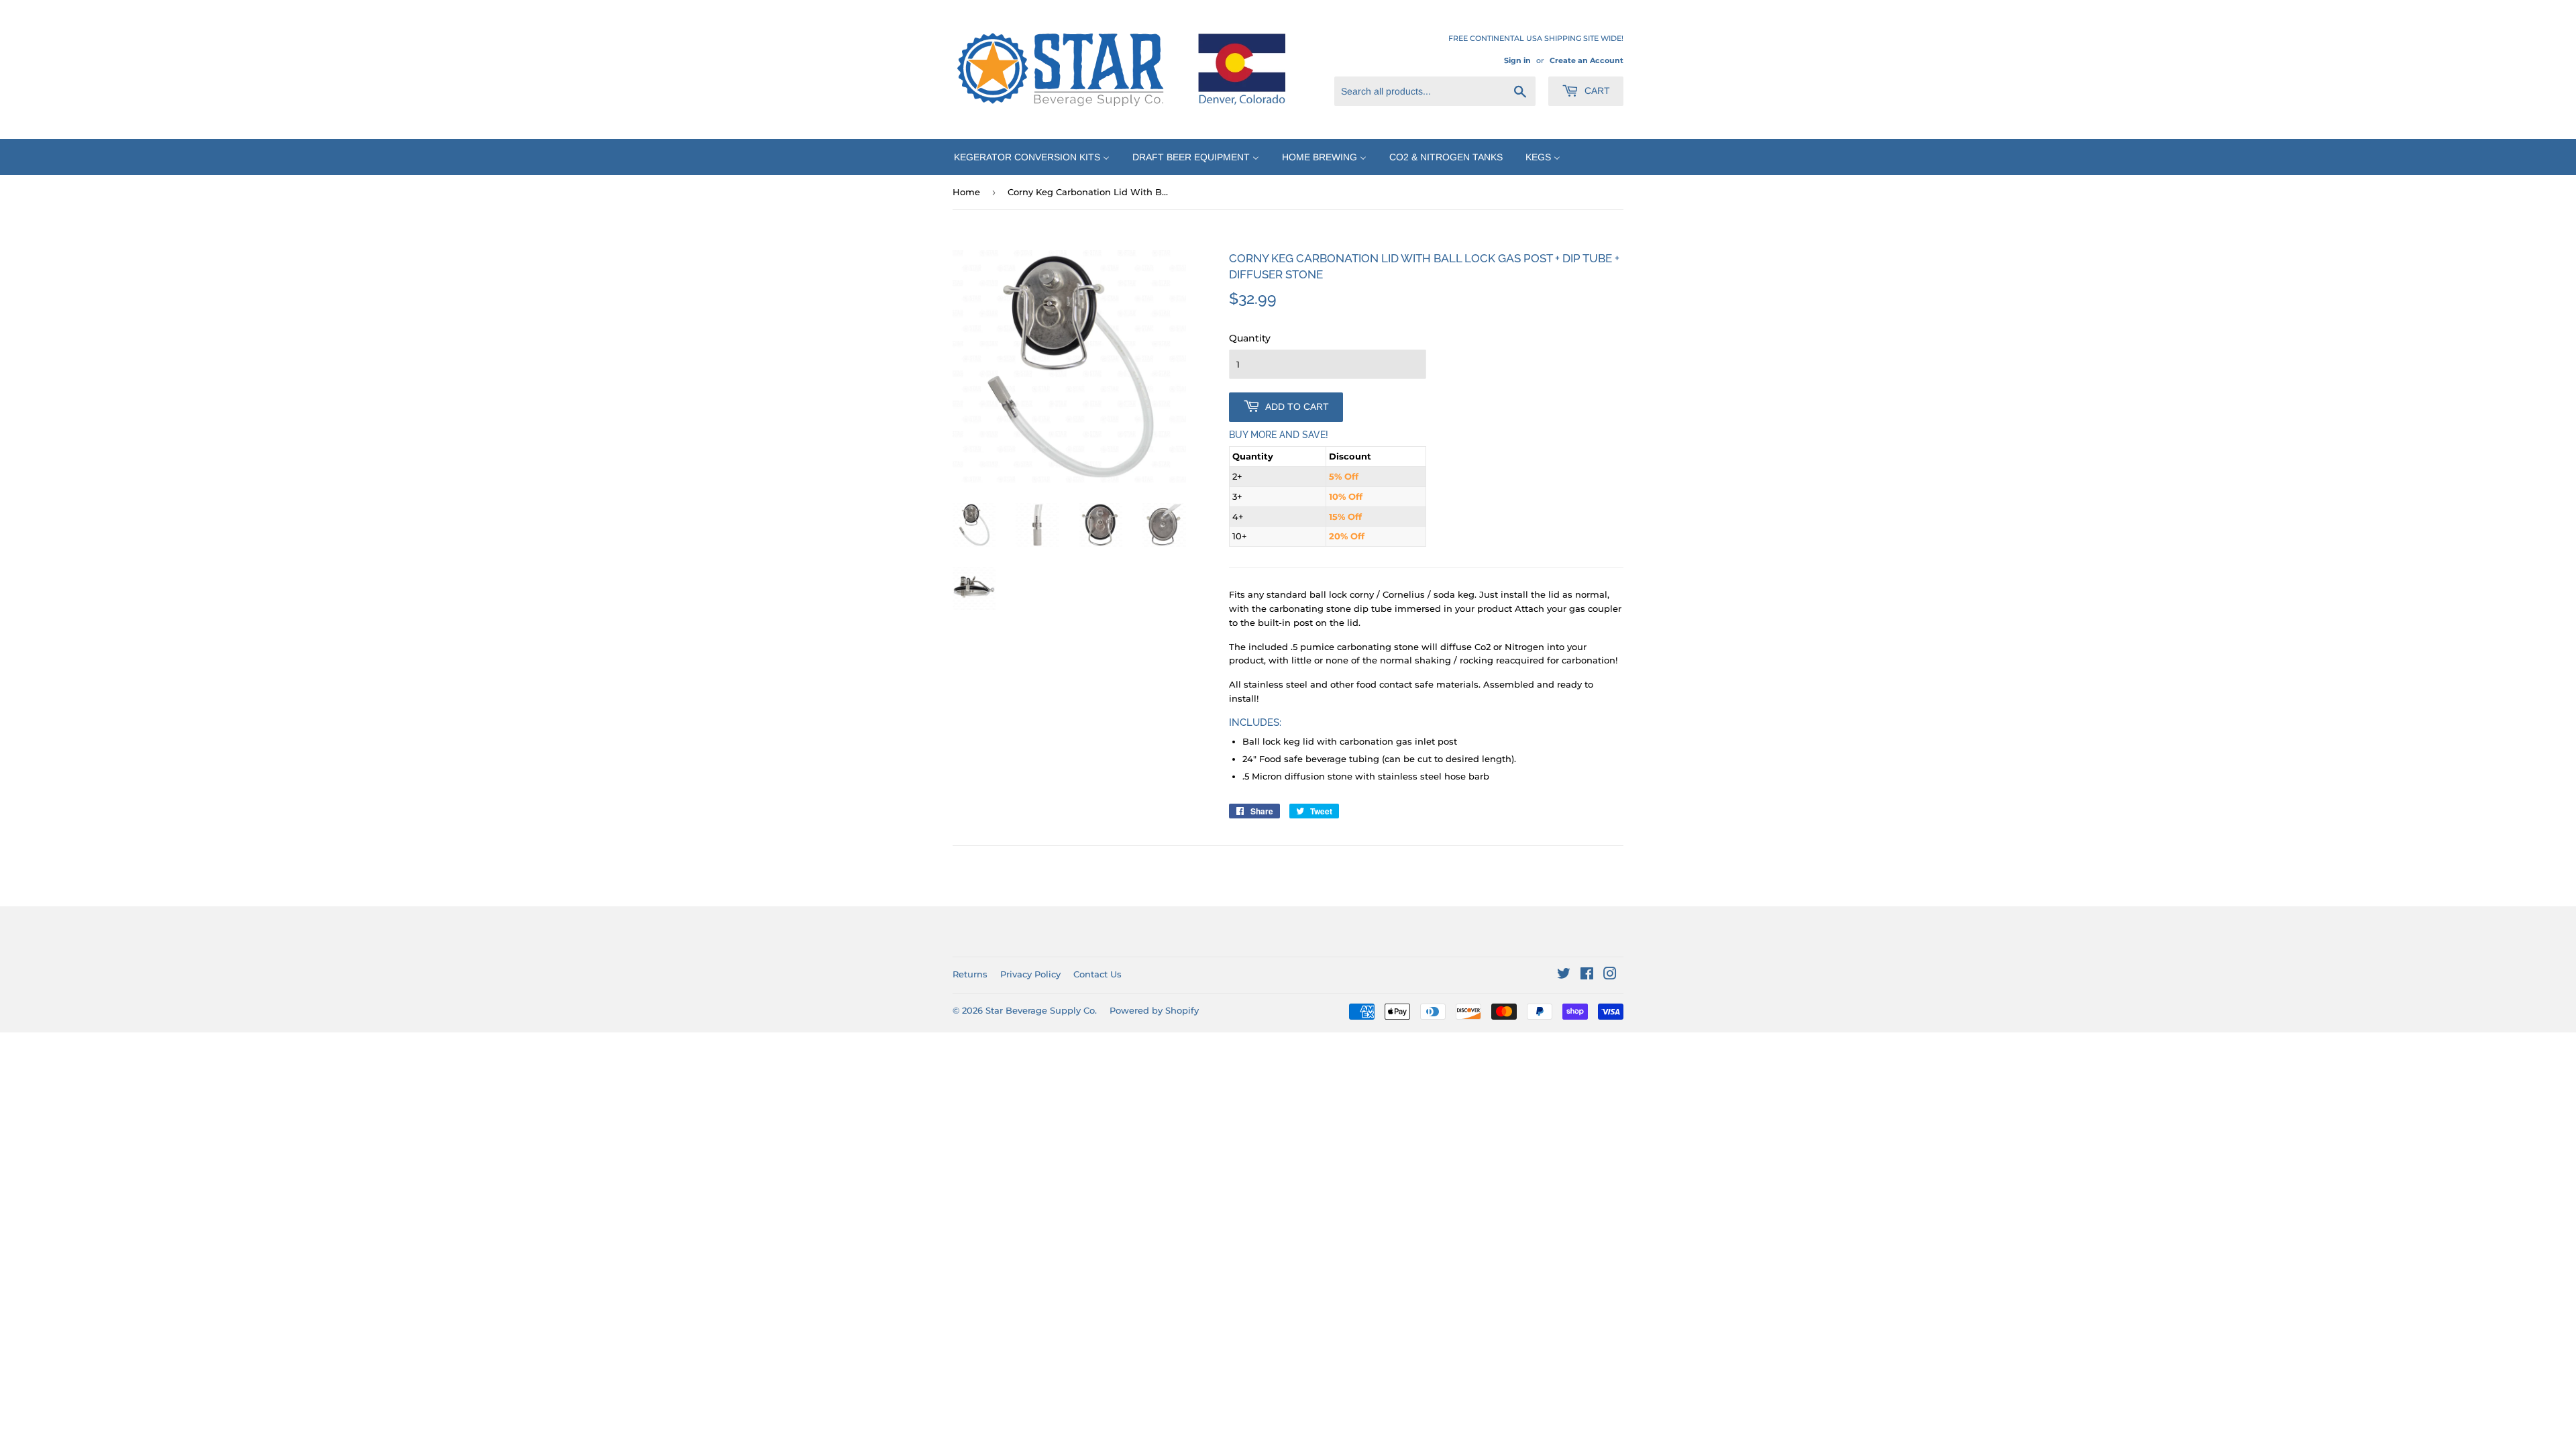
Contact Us (1097, 974)
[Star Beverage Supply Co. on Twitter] (1564, 975)
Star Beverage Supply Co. (1041, 1010)
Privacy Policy (1030, 974)
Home (966, 192)
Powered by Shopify (1154, 1010)
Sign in (1517, 60)
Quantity (1250, 338)
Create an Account (1587, 60)
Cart (1596, 91)
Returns (970, 974)
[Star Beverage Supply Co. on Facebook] (1587, 975)
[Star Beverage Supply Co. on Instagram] (1610, 975)
